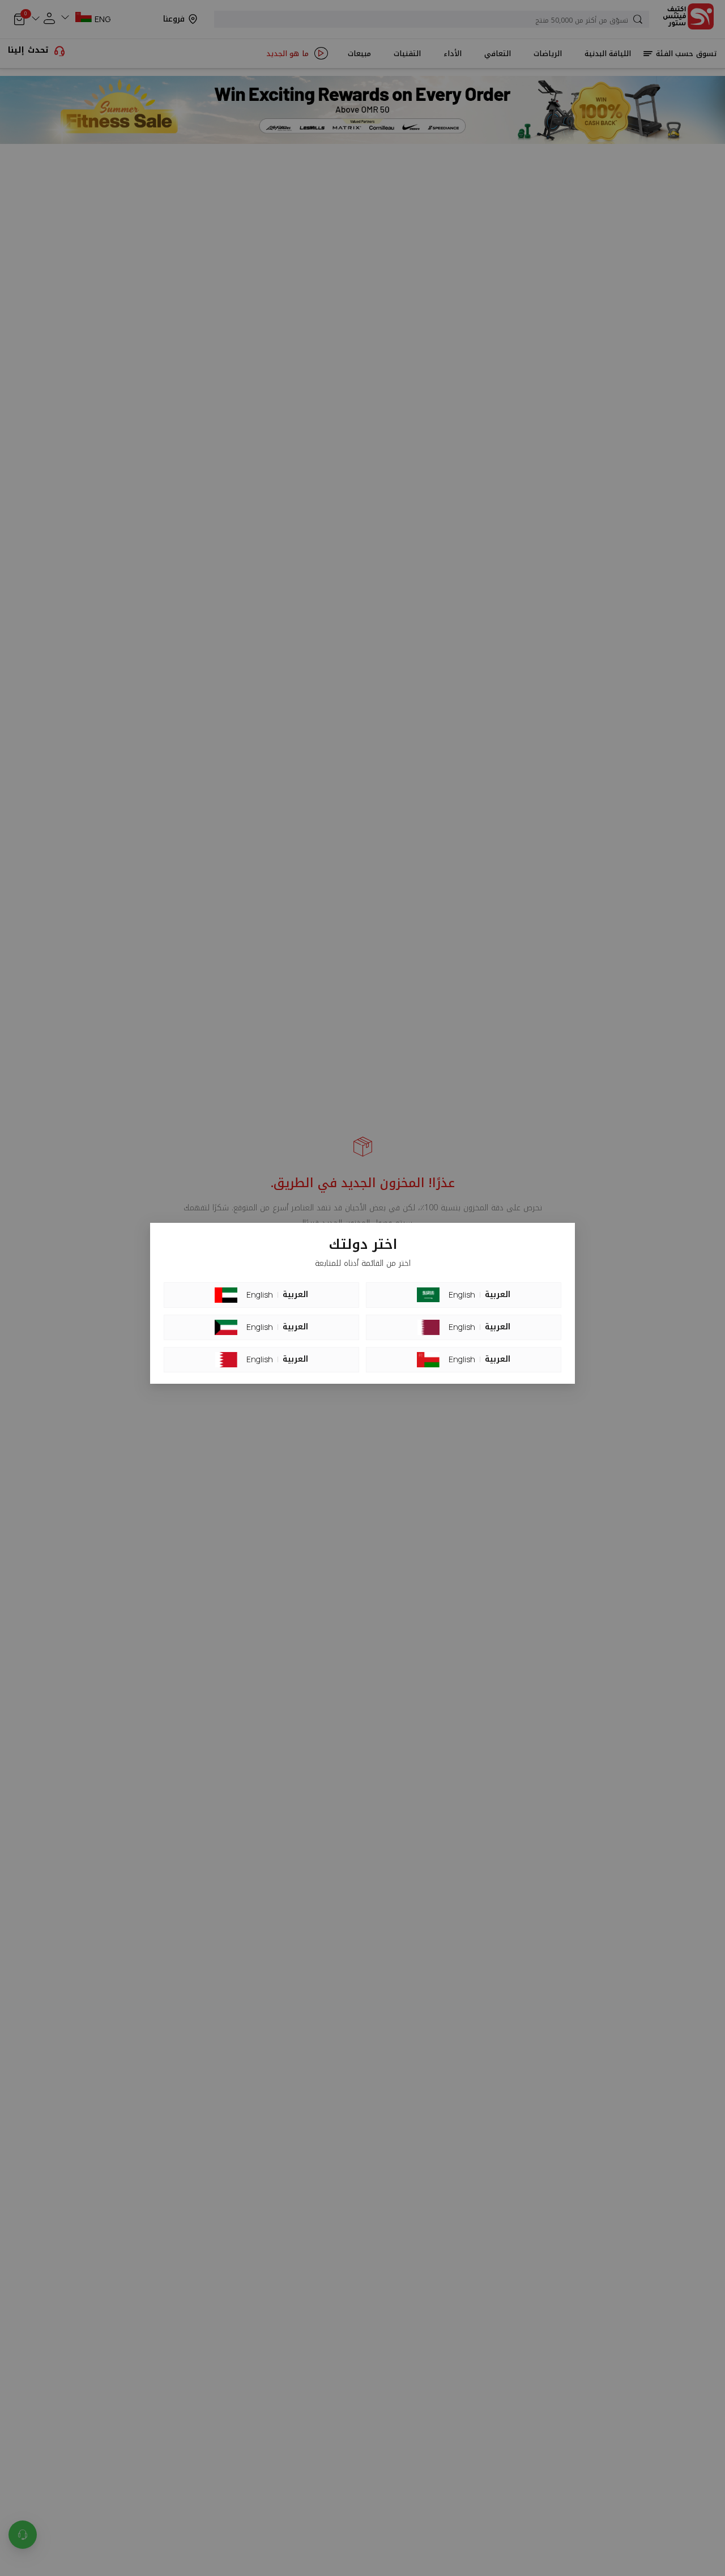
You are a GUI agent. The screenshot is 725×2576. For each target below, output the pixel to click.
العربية (295, 1295)
